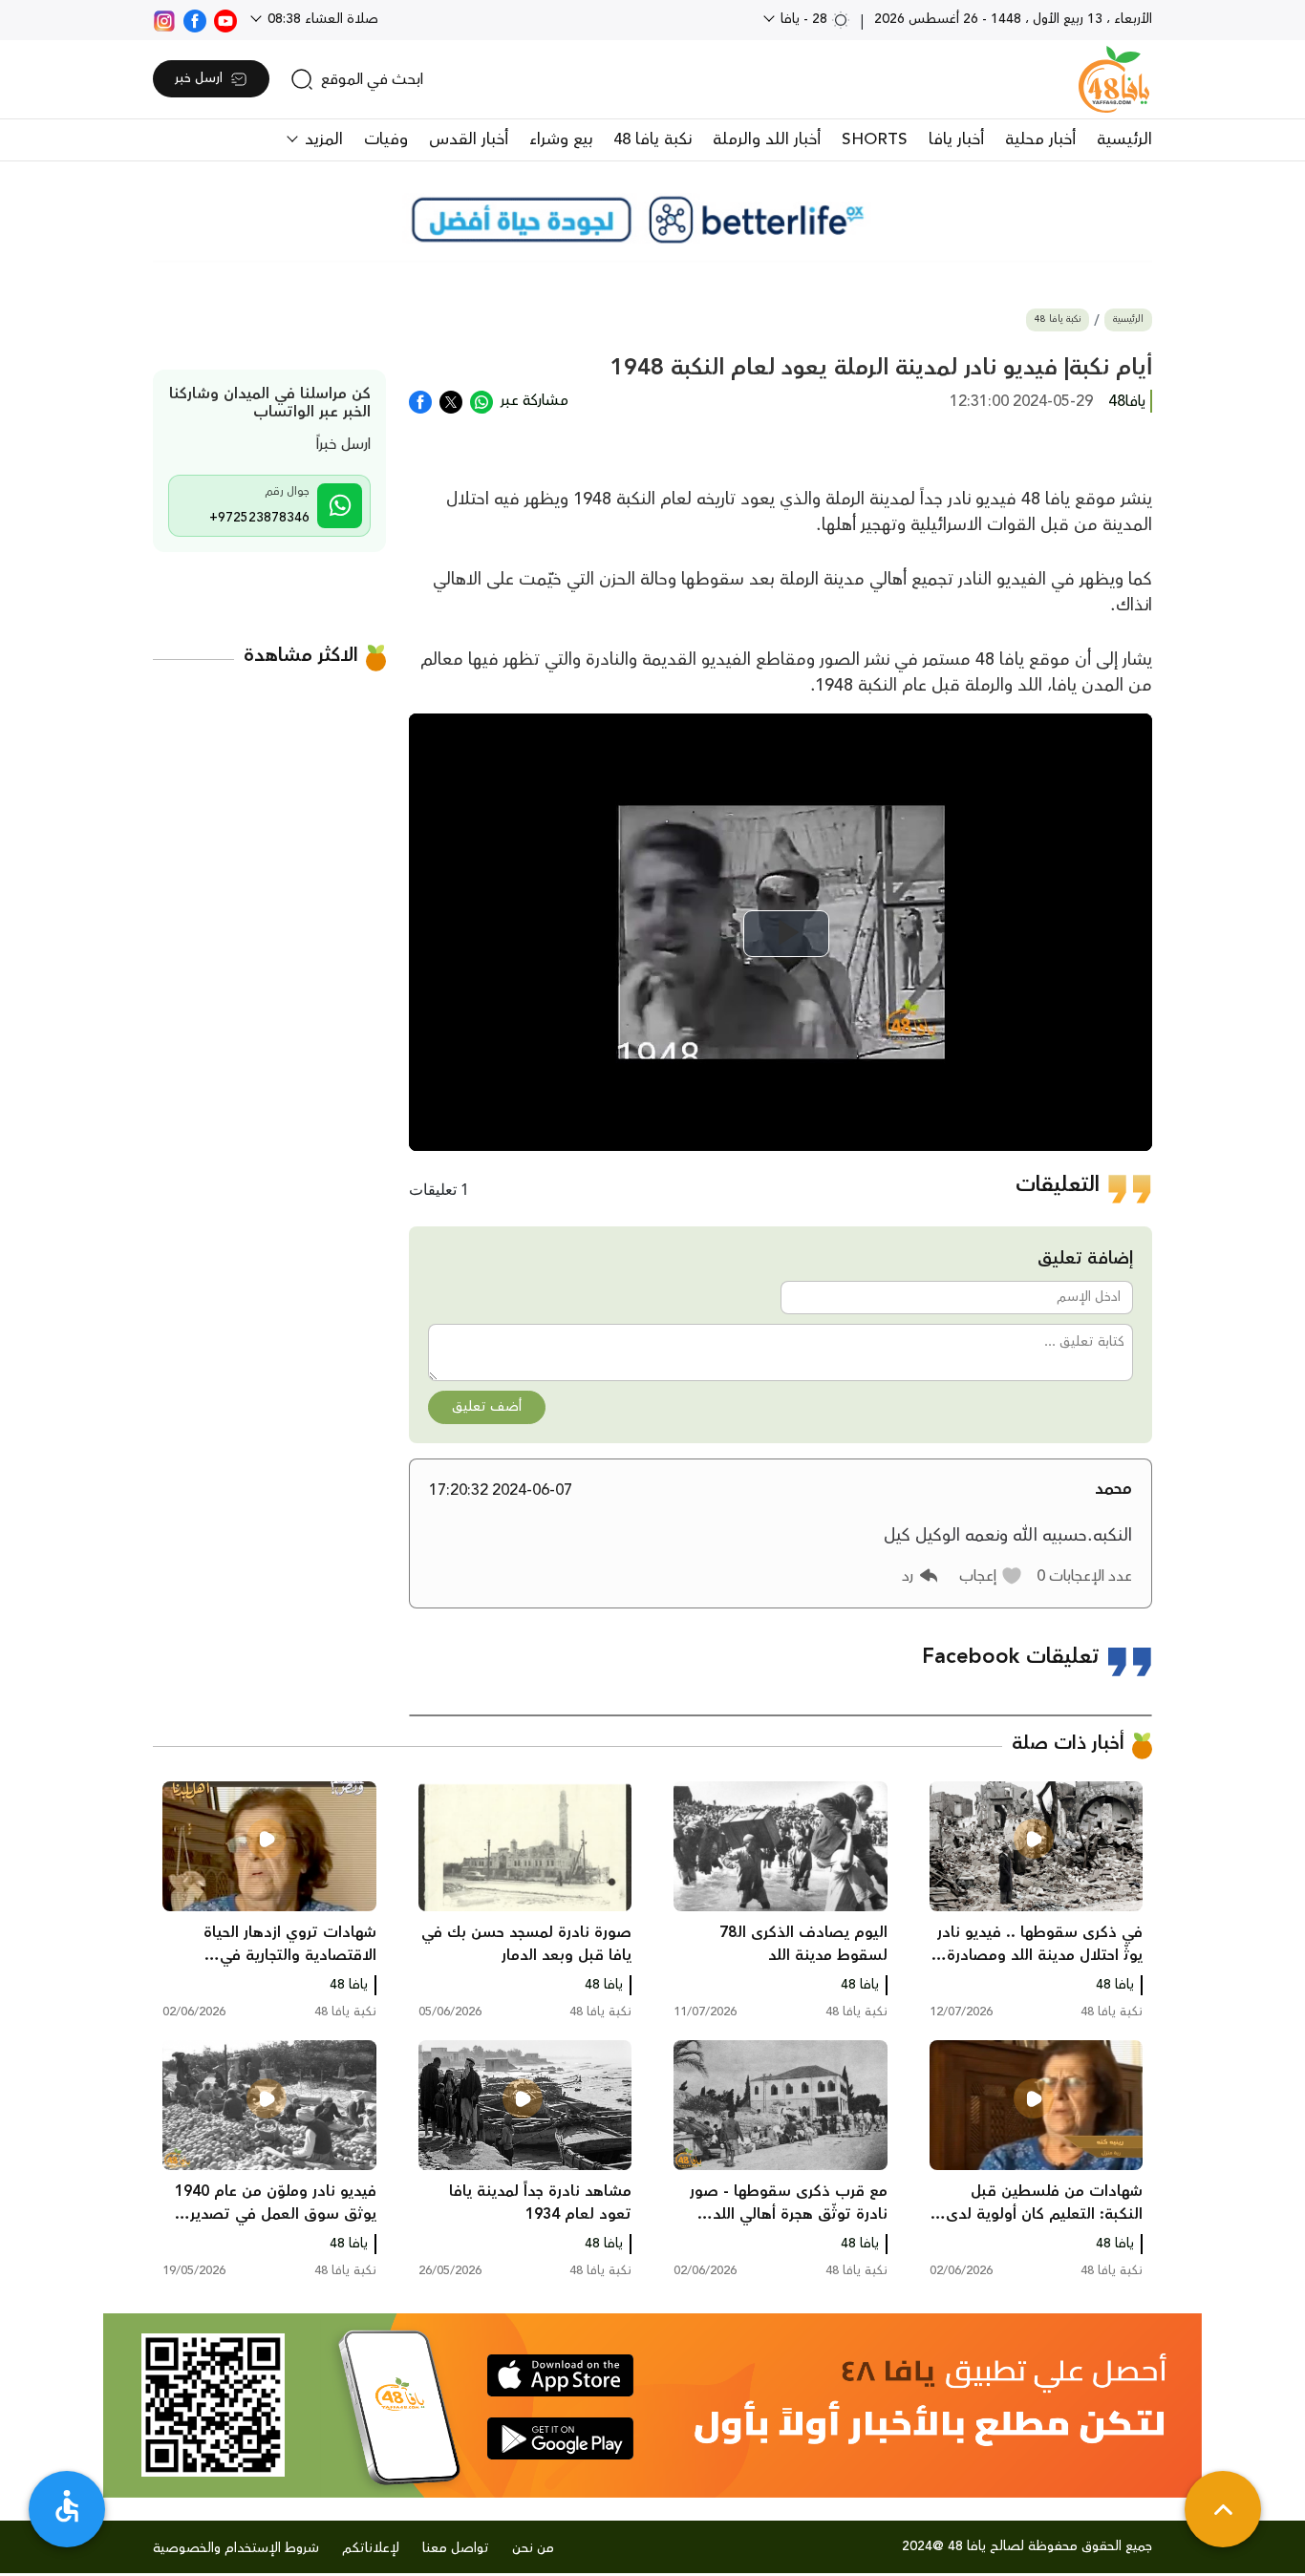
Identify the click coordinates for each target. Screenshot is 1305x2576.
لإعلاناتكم (371, 2548)
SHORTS (875, 139)
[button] (991, 1576)
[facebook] (195, 19)
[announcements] (652, 220)
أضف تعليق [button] (487, 1407)
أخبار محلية (1040, 139)
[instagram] (164, 19)
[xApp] (451, 400)
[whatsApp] (481, 400)
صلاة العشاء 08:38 (321, 19)
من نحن (533, 2548)
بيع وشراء (561, 139)
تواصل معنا (456, 2548)
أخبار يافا (956, 139)
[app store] (560, 2375)
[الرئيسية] (1114, 79)
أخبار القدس (469, 139)
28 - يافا (804, 19)
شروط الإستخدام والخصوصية (236, 2548)
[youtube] (225, 19)
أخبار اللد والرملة (767, 139)
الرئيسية (1124, 139)
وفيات (386, 139)
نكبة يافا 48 (652, 139)
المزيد (321, 139)
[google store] (560, 2438)
